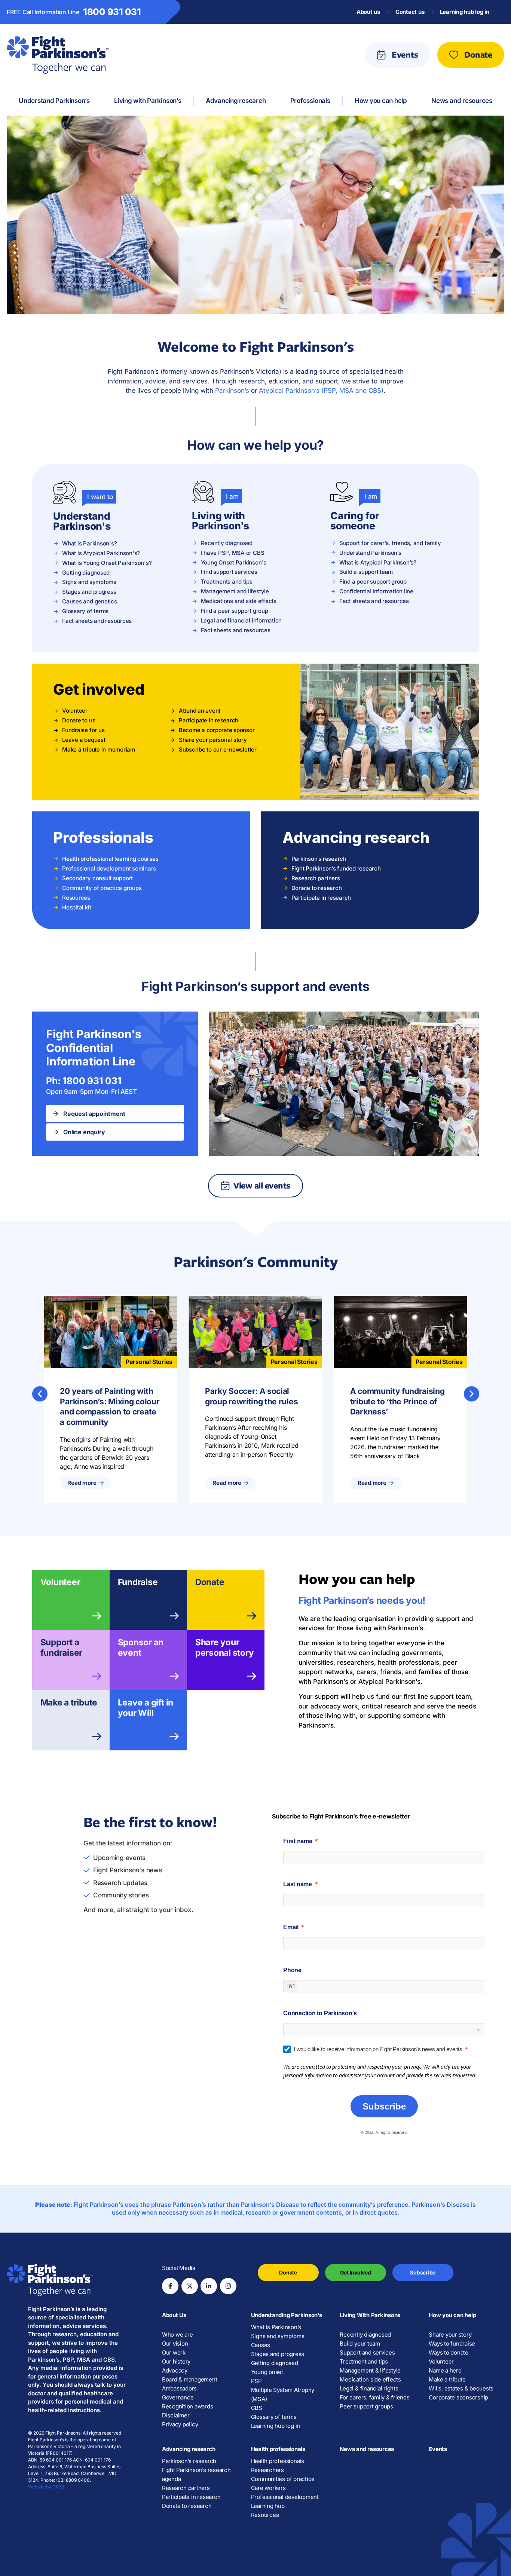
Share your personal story (225, 1647)
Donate (210, 1582)
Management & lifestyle (370, 2370)
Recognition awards (188, 2406)
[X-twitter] (190, 2286)
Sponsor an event (141, 1647)
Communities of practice (283, 2479)
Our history (176, 2361)
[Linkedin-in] (209, 2286)
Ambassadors (179, 2388)
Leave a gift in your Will (146, 1707)
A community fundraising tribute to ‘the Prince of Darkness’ (397, 1402)
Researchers (267, 2470)
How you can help (452, 2315)
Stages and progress (278, 2354)
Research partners (186, 2488)
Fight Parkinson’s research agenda (196, 2474)
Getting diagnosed (275, 2363)
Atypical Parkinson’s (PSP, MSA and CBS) (321, 390)
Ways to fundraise (452, 2344)
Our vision (175, 2344)
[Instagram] (228, 2286)
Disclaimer (176, 2415)
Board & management (190, 2379)
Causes (261, 2345)
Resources (265, 2515)
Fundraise (138, 1582)
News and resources (367, 2449)
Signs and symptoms (278, 2336)
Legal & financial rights (369, 2388)
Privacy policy (180, 2424)
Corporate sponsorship (458, 2397)
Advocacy (175, 2370)
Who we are (178, 2335)
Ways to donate (449, 2352)
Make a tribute (69, 1702)
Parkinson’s (232, 390)
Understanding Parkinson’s (287, 2315)
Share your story (450, 2335)
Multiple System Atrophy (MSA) (283, 2394)
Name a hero (445, 2370)
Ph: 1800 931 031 (84, 1081)
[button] (40, 1394)
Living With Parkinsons (370, 2315)
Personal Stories (149, 1362)
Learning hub (268, 2506)
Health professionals (278, 2449)
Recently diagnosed (365, 2335)
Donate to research (187, 2506)
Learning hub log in (465, 12)
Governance (178, 2397)
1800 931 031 (112, 12)
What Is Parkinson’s (276, 2327)
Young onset (267, 2372)
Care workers (268, 2488)
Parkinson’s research (189, 2461)
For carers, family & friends (374, 2397)
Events (438, 2449)
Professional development (285, 2497)
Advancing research (189, 2449)
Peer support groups (366, 2406)
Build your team (360, 2344)
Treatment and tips (364, 2361)
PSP (256, 2381)
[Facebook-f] (170, 2286)
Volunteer (60, 1582)
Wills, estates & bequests (461, 2388)
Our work (174, 2352)
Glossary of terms (274, 2417)
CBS (257, 2408)
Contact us (410, 12)
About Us (174, 2315)
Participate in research (191, 2497)
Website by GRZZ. (47, 2487)
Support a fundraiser (62, 1647)
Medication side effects (370, 2379)
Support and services (367, 2352)
